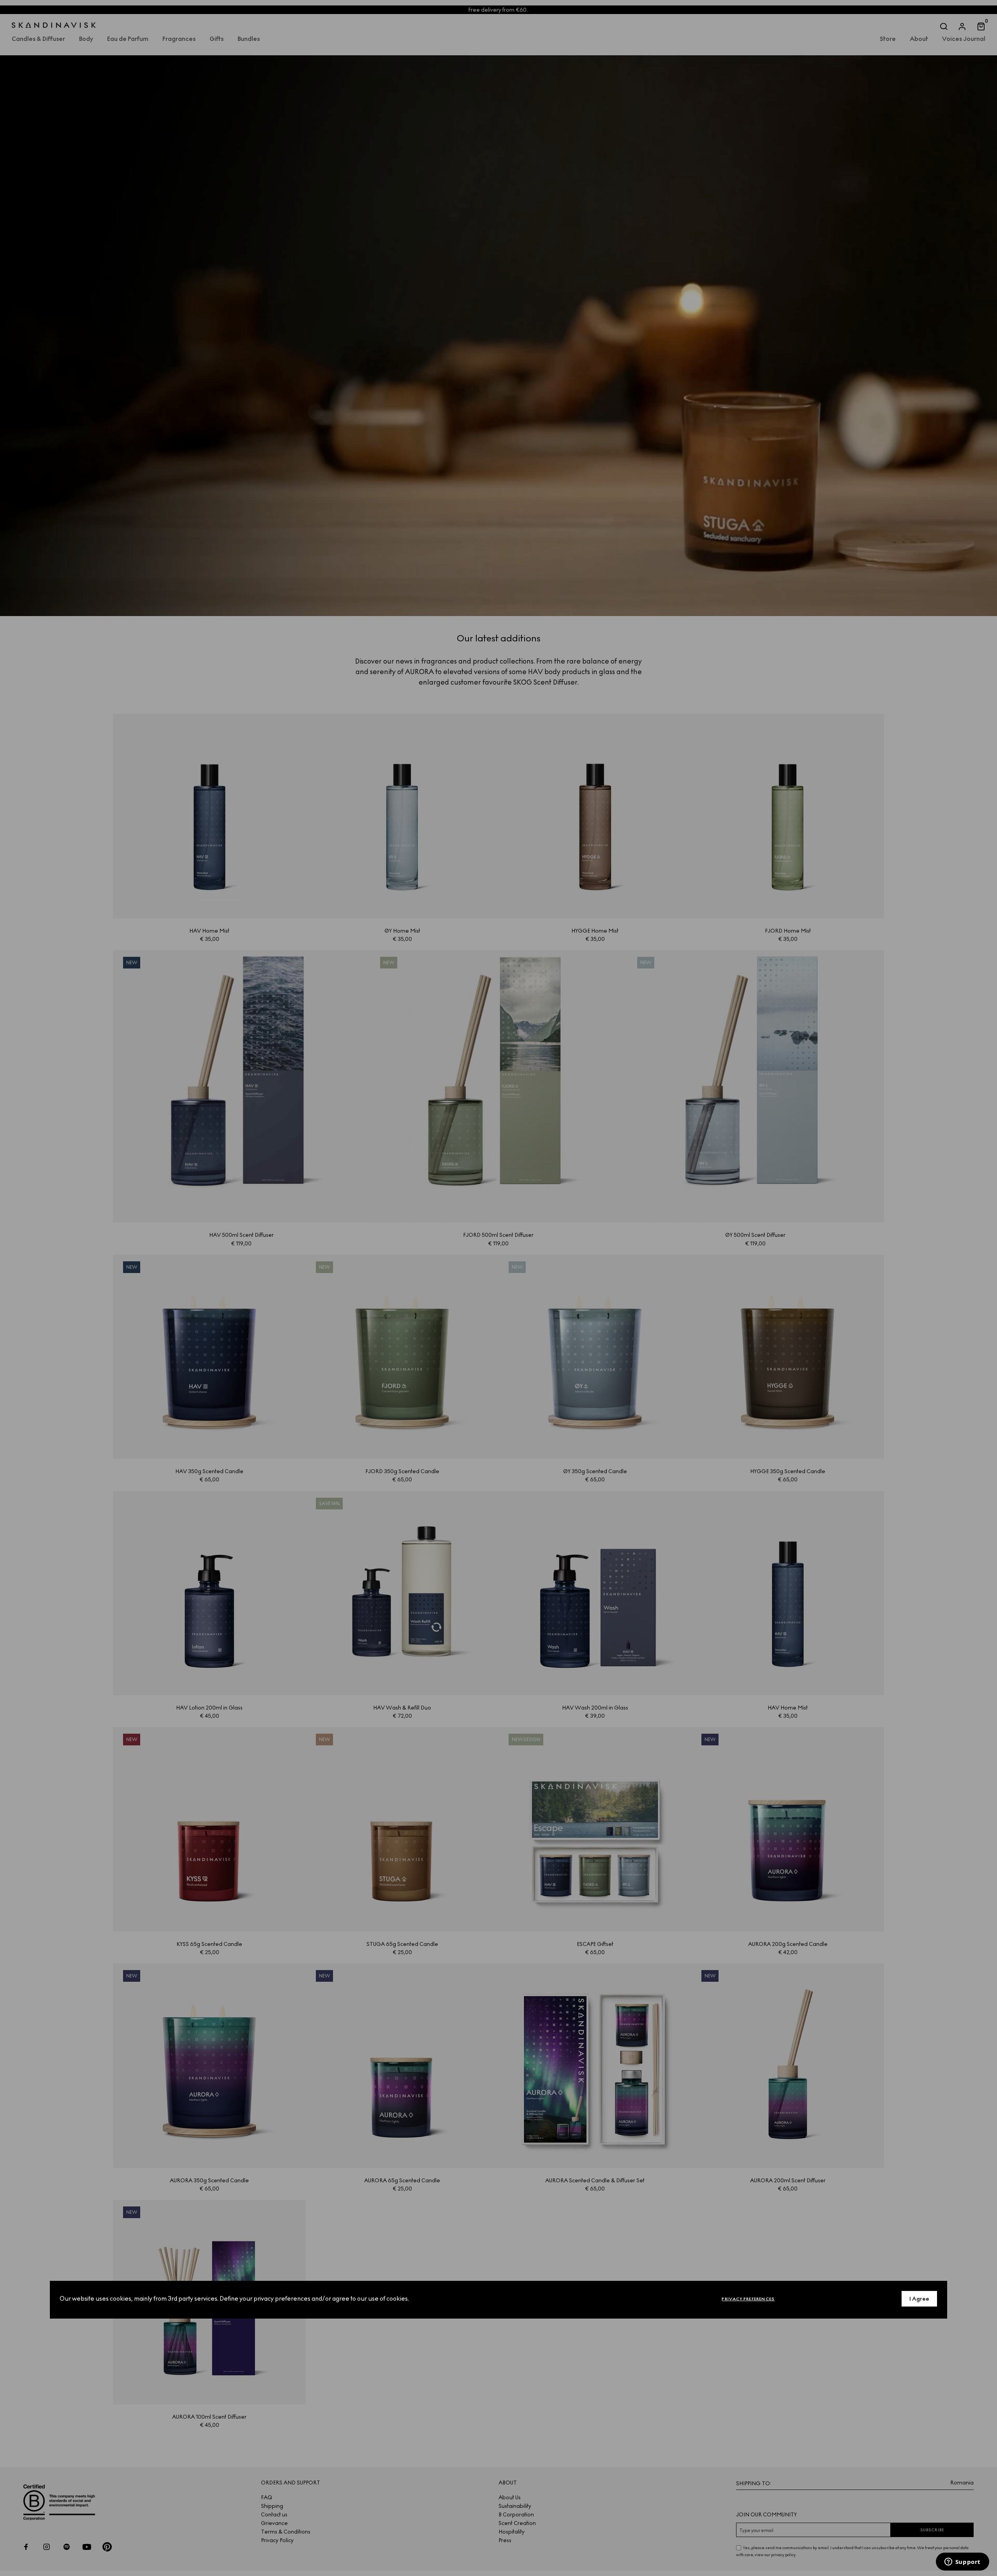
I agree (919, 2299)
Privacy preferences (748, 2299)
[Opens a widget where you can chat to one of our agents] (962, 2562)
